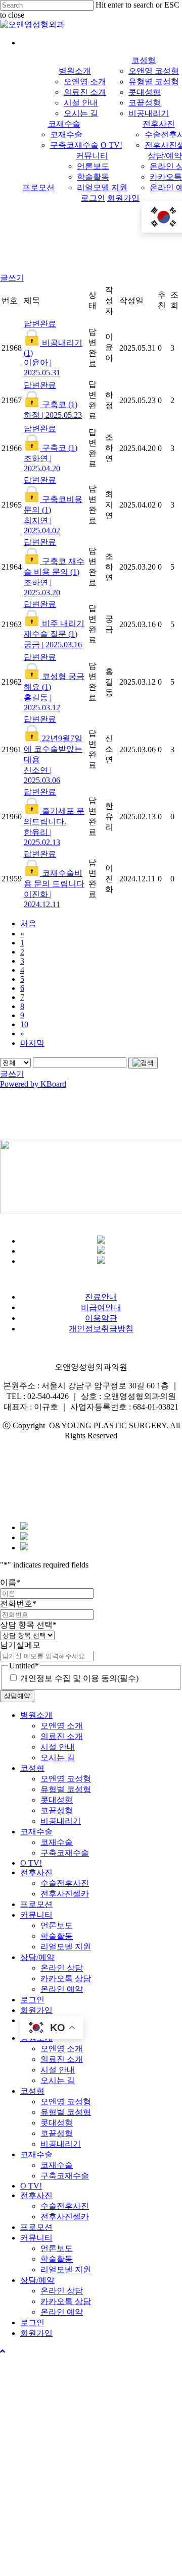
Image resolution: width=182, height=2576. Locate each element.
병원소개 (36, 1715)
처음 (28, 923)
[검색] (143, 1063)
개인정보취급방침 (101, 1329)
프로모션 (36, 1904)
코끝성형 (57, 1810)
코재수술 (36, 1832)
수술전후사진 (65, 1883)
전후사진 (36, 1872)
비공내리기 (61, 1821)
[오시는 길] (24, 1548)
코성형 (32, 1768)
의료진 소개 (62, 1736)
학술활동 (57, 1936)
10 (24, 1024)
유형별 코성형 (66, 1789)
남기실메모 (20, 1645)
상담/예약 (37, 1957)
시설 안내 (58, 1747)
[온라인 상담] (24, 1537)
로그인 (32, 2000)
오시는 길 (58, 1757)
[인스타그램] (101, 1261)
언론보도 (57, 1925)
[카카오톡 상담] (24, 1527)
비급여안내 (101, 1307)
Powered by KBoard (33, 1084)
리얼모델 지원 (66, 1947)
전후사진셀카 (65, 1894)
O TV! (31, 1863)
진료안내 (101, 1297)
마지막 (32, 1043)
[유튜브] (101, 1251)
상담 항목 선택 (28, 1625)
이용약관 (101, 1318)
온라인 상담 (62, 1968)
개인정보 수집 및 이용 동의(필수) (79, 1678)
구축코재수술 (65, 1853)
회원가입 (36, 2010)
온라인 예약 (62, 1989)
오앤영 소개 (62, 1726)
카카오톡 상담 (66, 1978)
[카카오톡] (101, 1241)
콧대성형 (57, 1800)
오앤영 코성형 (66, 1779)
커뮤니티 (36, 1915)
